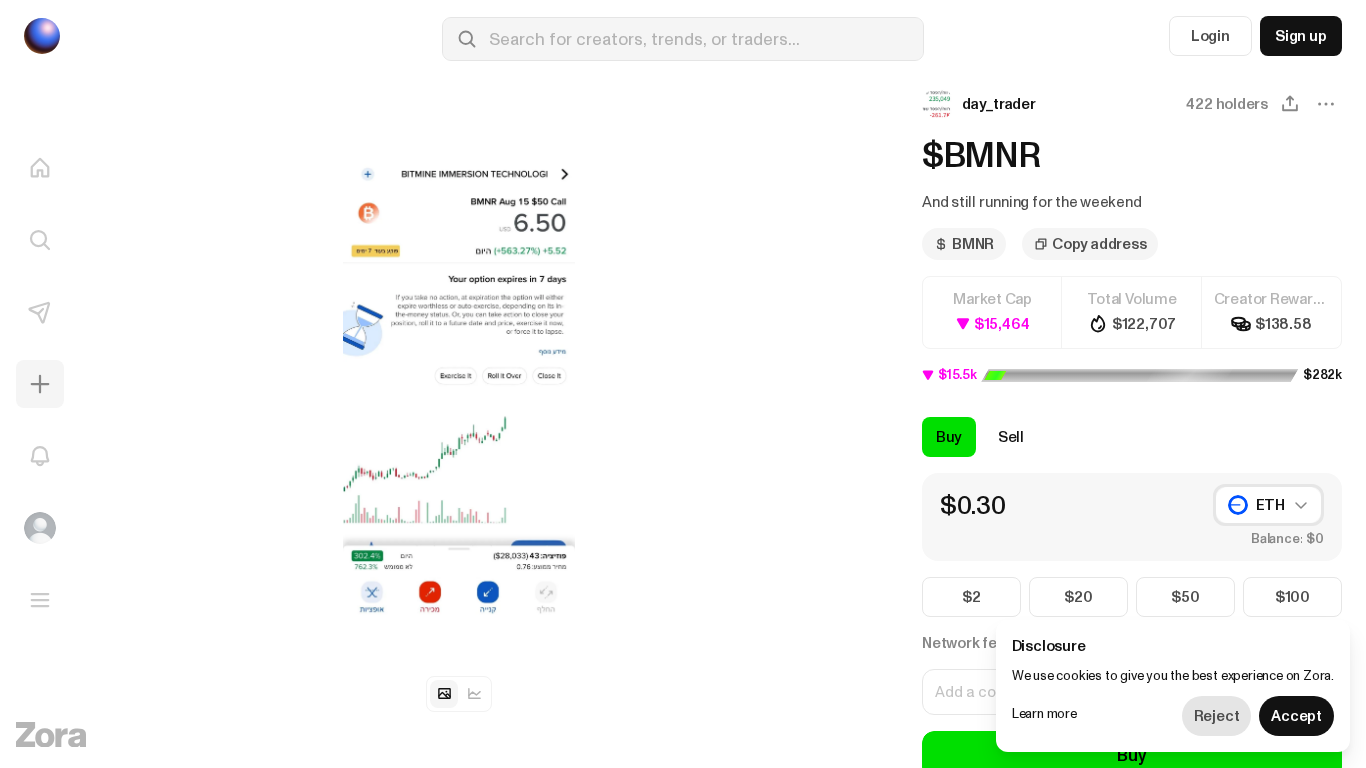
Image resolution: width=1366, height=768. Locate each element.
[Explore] (40, 240)
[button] (981, 104)
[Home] (40, 168)
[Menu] (40, 600)
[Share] (1290, 104)
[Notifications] (40, 456)
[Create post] (40, 384)
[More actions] (1326, 104)
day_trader (999, 104)
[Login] (40, 528)
